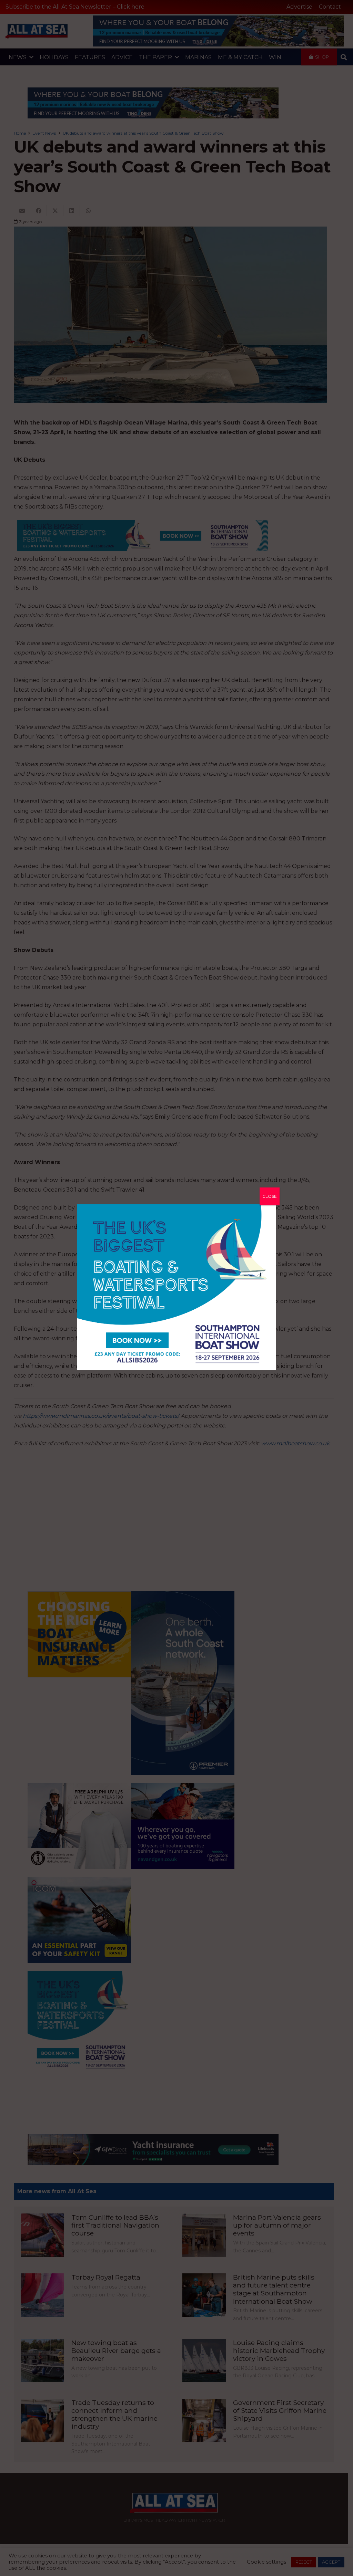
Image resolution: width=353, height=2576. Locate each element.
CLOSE (270, 1196)
